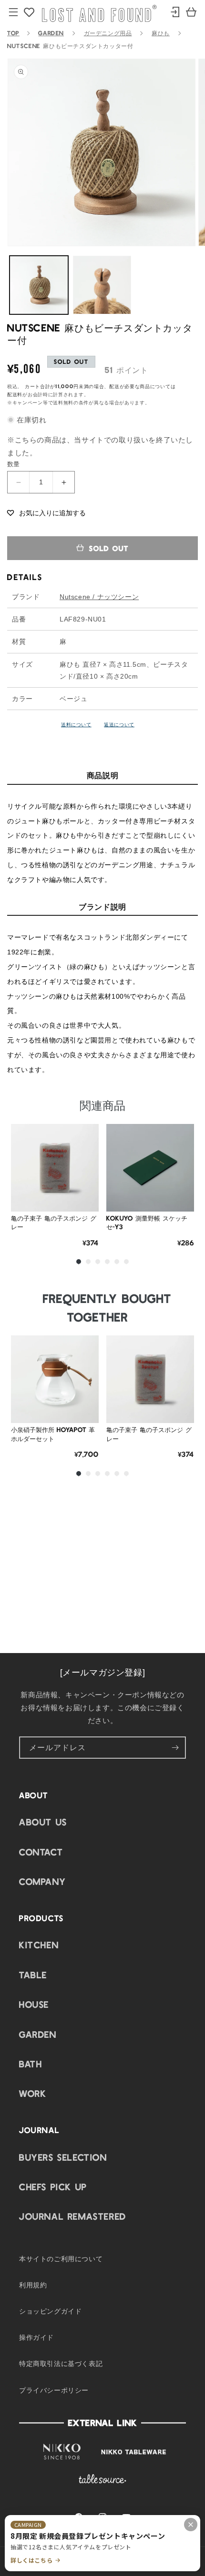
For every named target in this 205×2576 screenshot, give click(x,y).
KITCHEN (39, 1945)
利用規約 (33, 2285)
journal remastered (73, 2216)
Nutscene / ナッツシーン (99, 597)
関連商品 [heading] (102, 1105)
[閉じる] (191, 2525)
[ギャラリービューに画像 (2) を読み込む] (102, 285)
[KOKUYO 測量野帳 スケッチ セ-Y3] (150, 1168)
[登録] (175, 1748)
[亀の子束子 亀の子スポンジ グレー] (55, 1168)
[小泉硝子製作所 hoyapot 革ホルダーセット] (55, 1379)
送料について (76, 724)
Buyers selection (63, 2157)
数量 (14, 464)
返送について (119, 724)
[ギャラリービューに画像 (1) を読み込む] (39, 285)
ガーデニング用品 (108, 33)
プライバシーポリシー (54, 2390)
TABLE (33, 1975)
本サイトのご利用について (61, 2258)
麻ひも (161, 33)
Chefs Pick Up (53, 2186)
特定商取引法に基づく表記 (61, 2363)
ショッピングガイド (50, 2311)
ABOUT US (43, 1822)
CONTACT (41, 1852)
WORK (33, 2093)
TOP (13, 33)
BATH (31, 2064)
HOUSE (34, 2004)
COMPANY (42, 1881)
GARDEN (51, 33)
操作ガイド (36, 2337)
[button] (46, 512)
